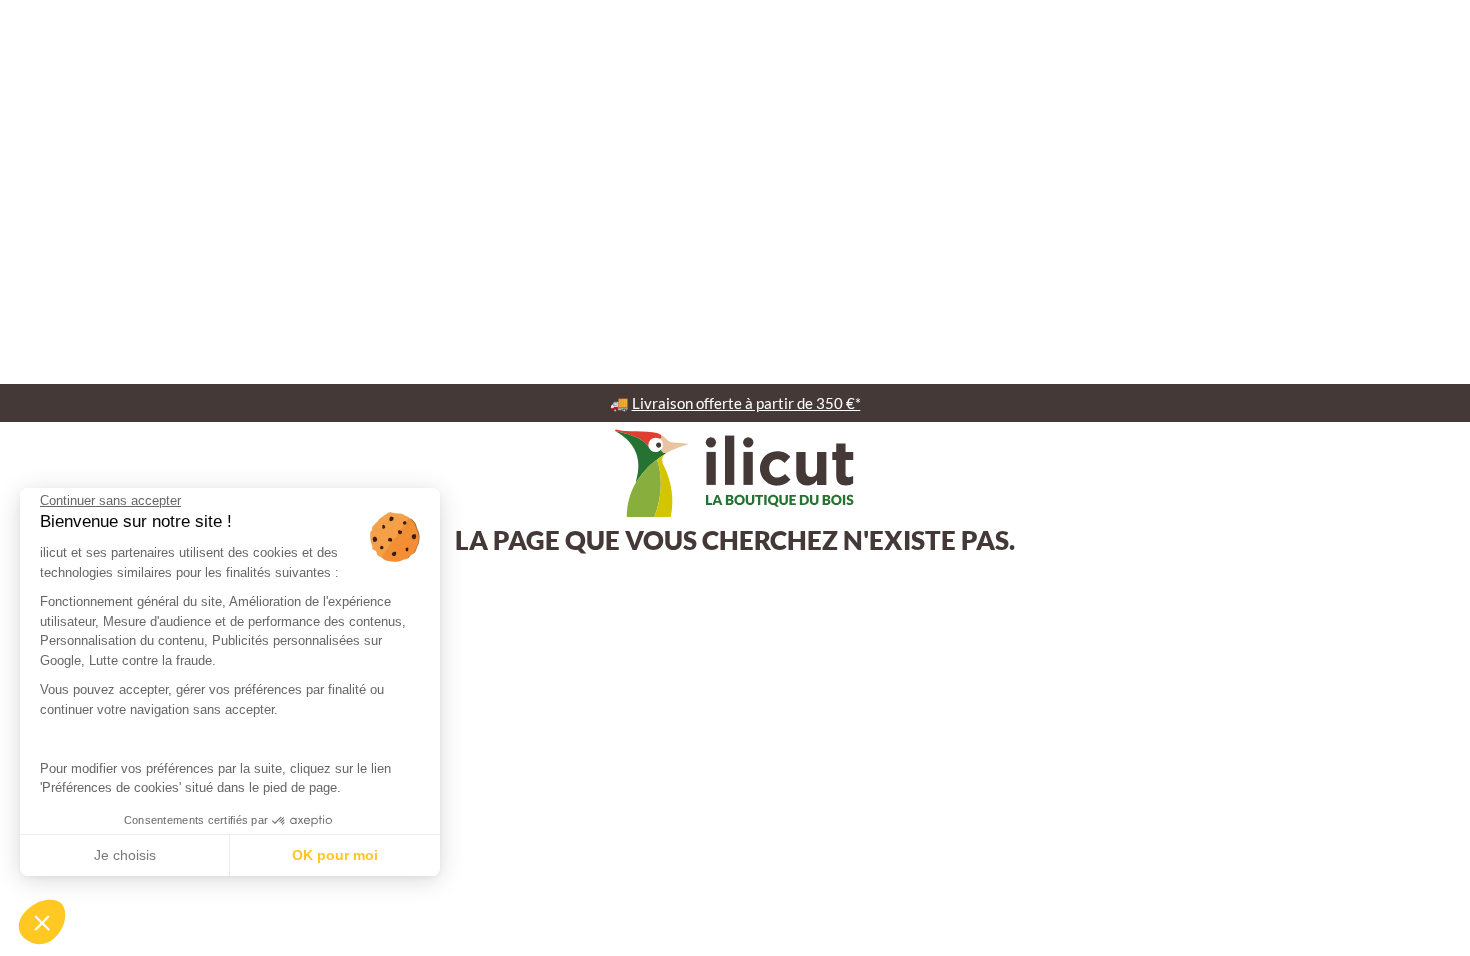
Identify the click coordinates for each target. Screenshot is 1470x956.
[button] (42, 922)
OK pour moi (335, 855)
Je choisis (125, 855)
